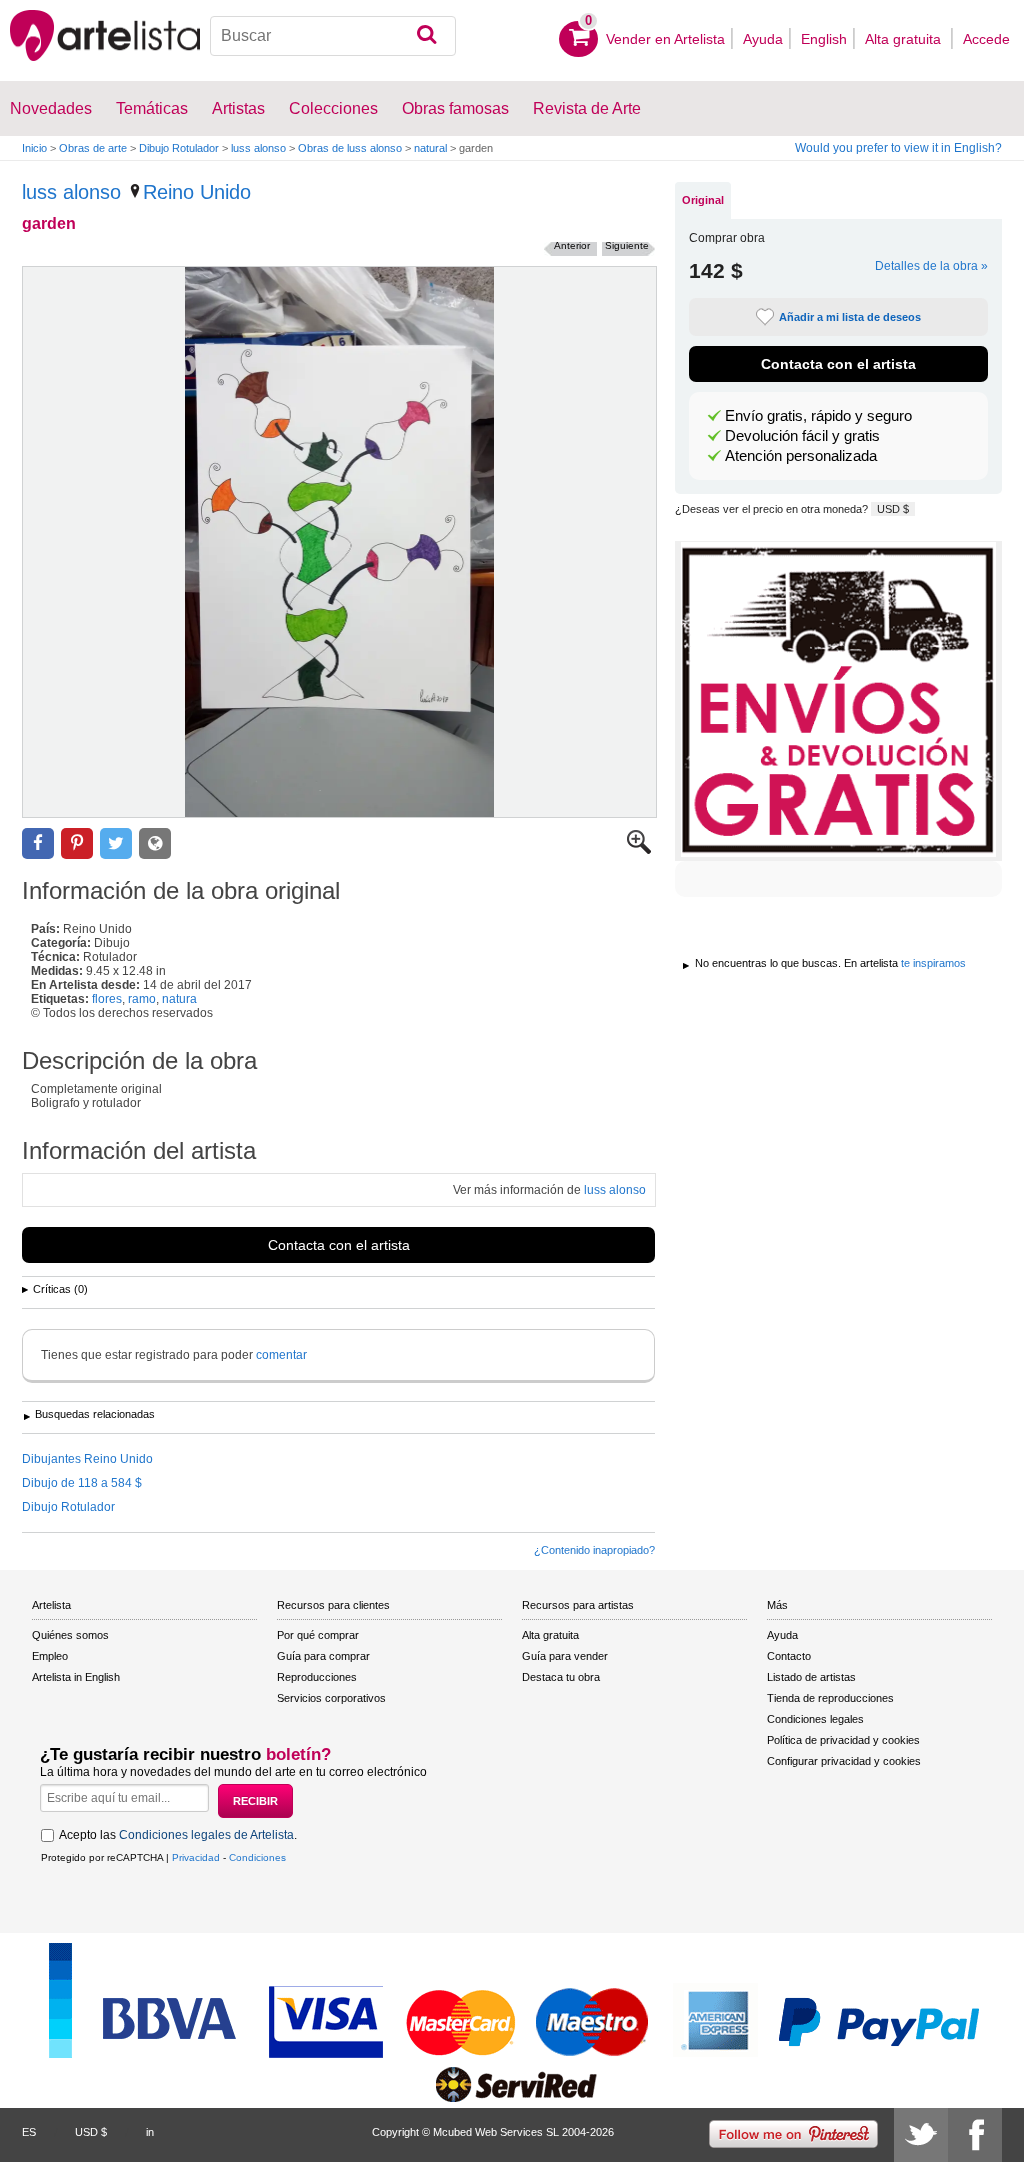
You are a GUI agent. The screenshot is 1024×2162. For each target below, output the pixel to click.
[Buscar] (426, 36)
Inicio (34, 148)
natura (179, 999)
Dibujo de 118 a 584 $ (82, 1483)
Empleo (50, 1656)
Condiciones (257, 1857)
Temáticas (152, 108)
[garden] (339, 542)
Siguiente (627, 245)
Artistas (238, 108)
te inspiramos (933, 963)
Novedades (51, 108)
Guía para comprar (323, 1656)
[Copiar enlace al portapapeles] (155, 843)
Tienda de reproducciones (830, 1698)
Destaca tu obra (561, 1677)
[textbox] (333, 36)
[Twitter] (921, 2135)
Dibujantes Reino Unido (87, 1459)
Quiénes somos (70, 1635)
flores (107, 999)
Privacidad (196, 1857)
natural (430, 148)
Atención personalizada (801, 456)
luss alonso (258, 148)
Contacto (789, 1656)
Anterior (572, 245)
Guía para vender (565, 1656)
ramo (142, 999)
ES (29, 2132)
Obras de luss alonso (350, 148)
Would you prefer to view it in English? (898, 148)
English (824, 39)
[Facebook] (975, 2135)
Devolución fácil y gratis (802, 436)
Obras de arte (93, 148)
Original (703, 200)
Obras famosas (455, 108)
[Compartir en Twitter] (116, 843)
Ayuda (763, 39)
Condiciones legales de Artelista (206, 1835)
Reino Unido (197, 192)
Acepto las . (178, 1835)
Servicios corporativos (331, 1698)
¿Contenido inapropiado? (594, 1550)
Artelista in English (76, 1677)
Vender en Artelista (665, 39)
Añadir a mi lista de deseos (850, 317)
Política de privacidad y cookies (843, 1740)
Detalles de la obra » (931, 266)
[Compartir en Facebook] (38, 843)
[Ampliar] (639, 850)
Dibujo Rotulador (179, 148)
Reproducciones (317, 1677)
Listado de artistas (811, 1677)
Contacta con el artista (339, 1245)
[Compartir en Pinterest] (77, 843)
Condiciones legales (815, 1719)
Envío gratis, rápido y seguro (818, 416)
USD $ (893, 509)
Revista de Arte (587, 108)
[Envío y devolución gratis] (838, 701)
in (150, 2132)
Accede (986, 39)
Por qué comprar (318, 1635)
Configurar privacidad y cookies (844, 1761)
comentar (281, 1355)
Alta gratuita (905, 39)
